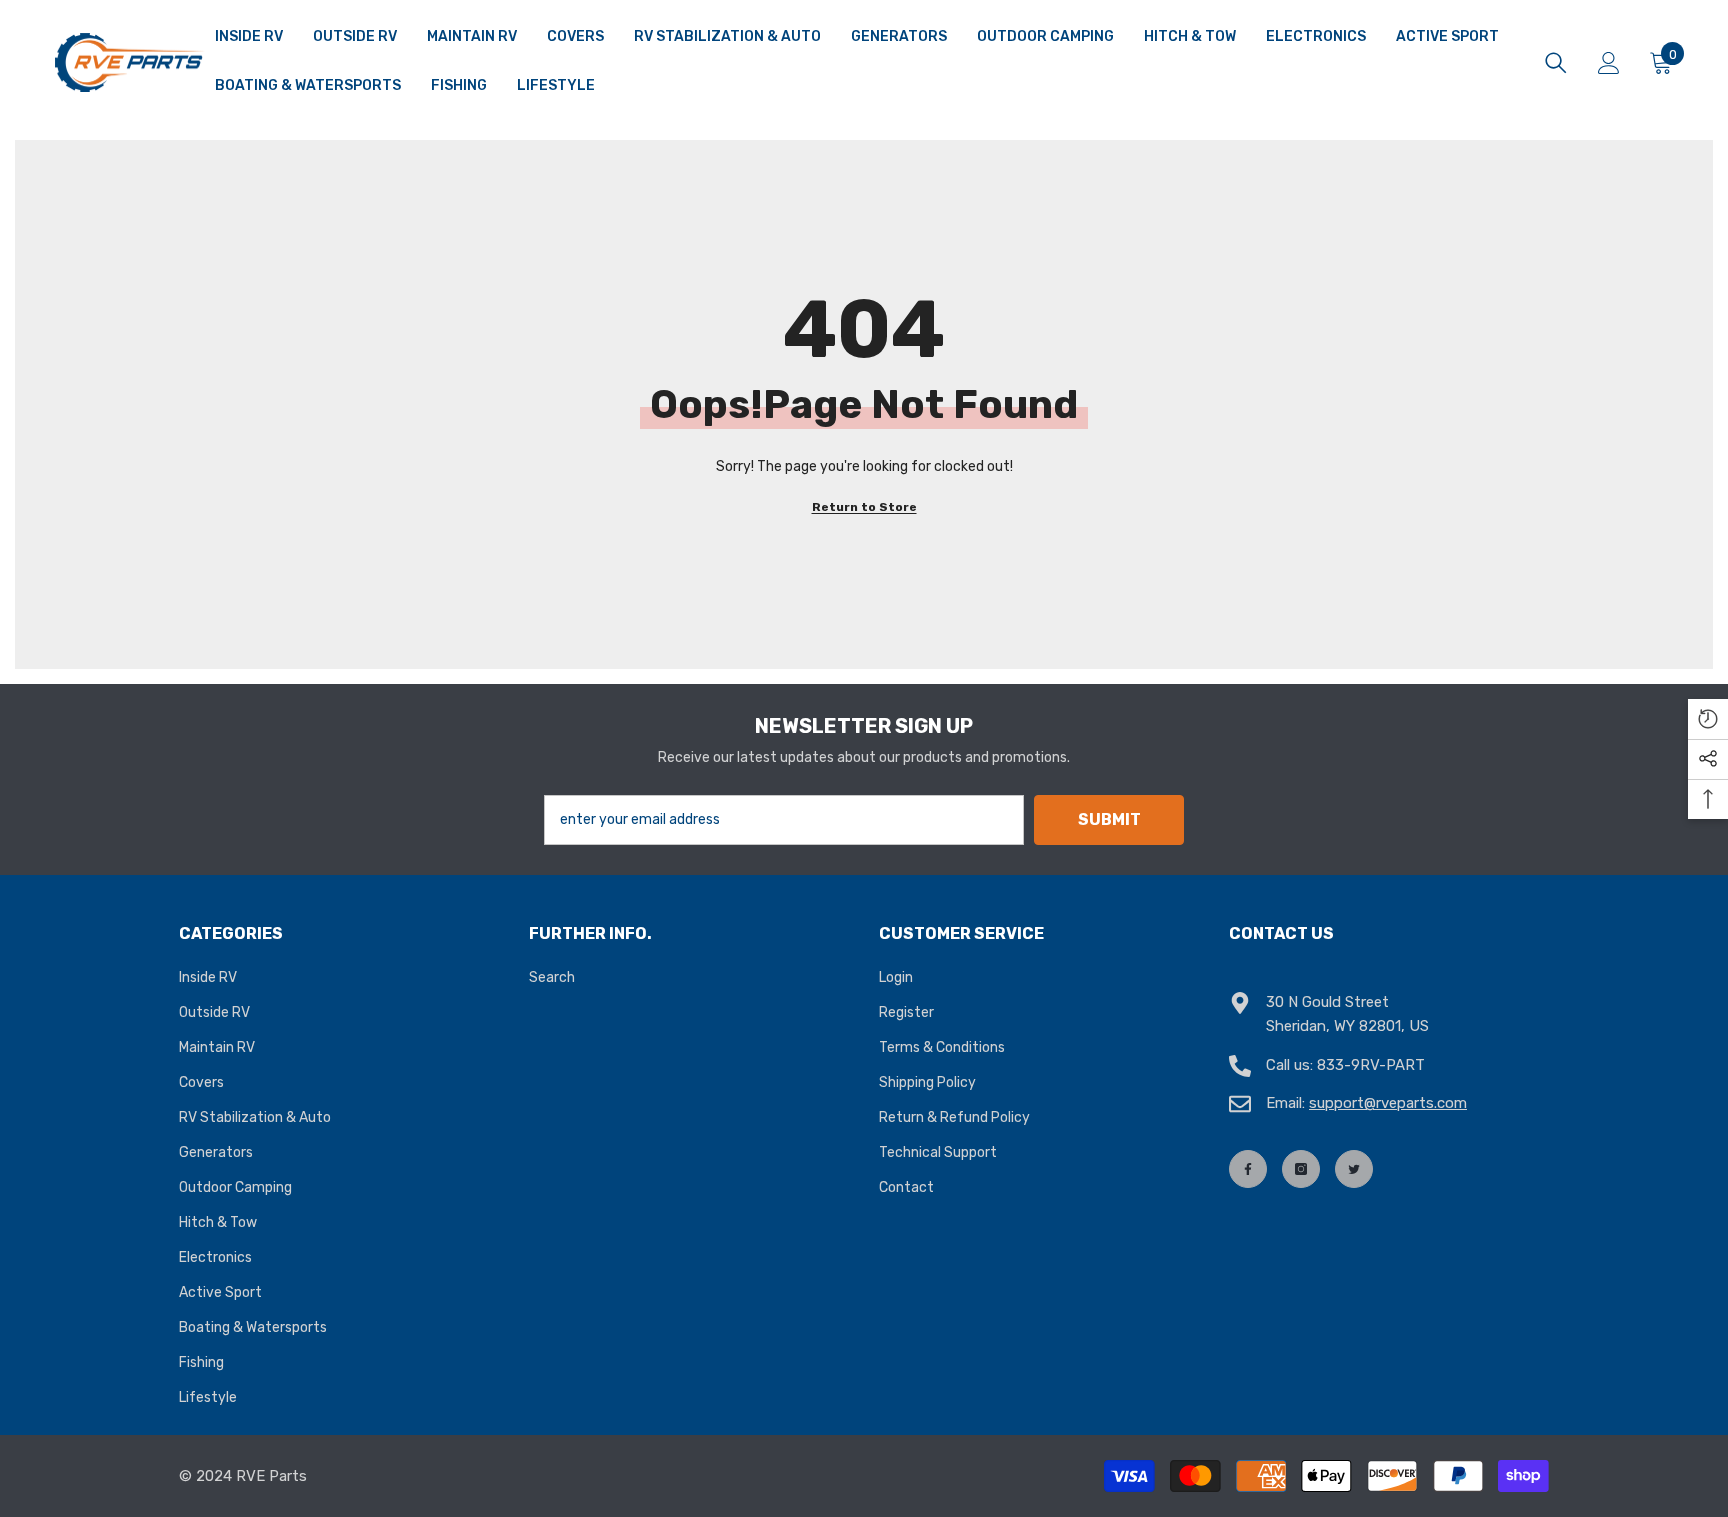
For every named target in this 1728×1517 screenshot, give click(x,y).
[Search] (1556, 63)
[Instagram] (1301, 1169)
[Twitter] (1354, 1169)
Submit (1109, 819)
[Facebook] (1248, 1169)
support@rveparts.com (1388, 1103)
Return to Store (864, 507)
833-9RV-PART (1371, 1065)
